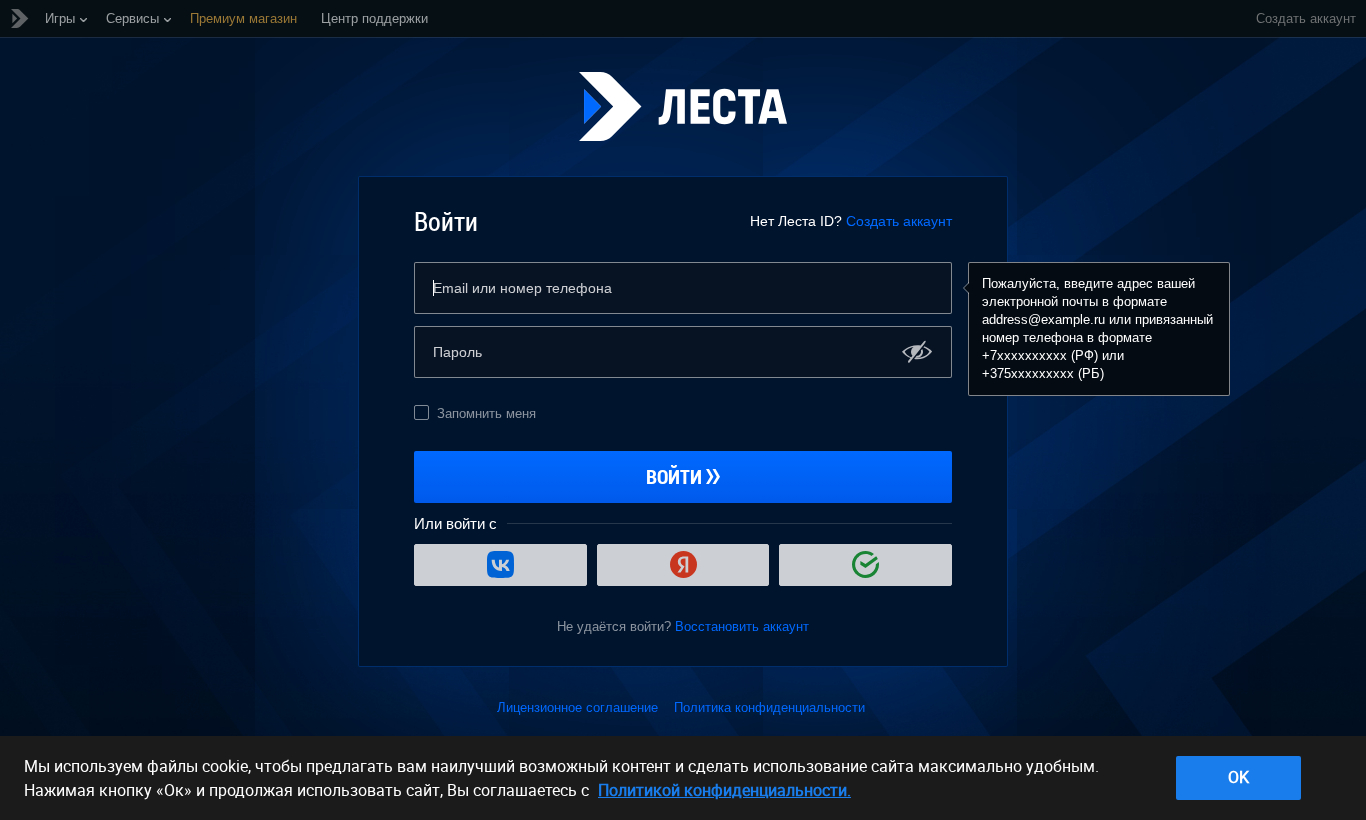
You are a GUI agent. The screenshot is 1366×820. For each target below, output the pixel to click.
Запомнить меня (486, 413)
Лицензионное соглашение (577, 707)
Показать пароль (917, 351)
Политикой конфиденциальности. (724, 790)
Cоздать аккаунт (1306, 18)
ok (1238, 777)
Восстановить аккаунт (742, 626)
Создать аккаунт (899, 221)
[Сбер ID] (865, 565)
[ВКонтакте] (500, 565)
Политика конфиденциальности (769, 707)
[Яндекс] (683, 565)
